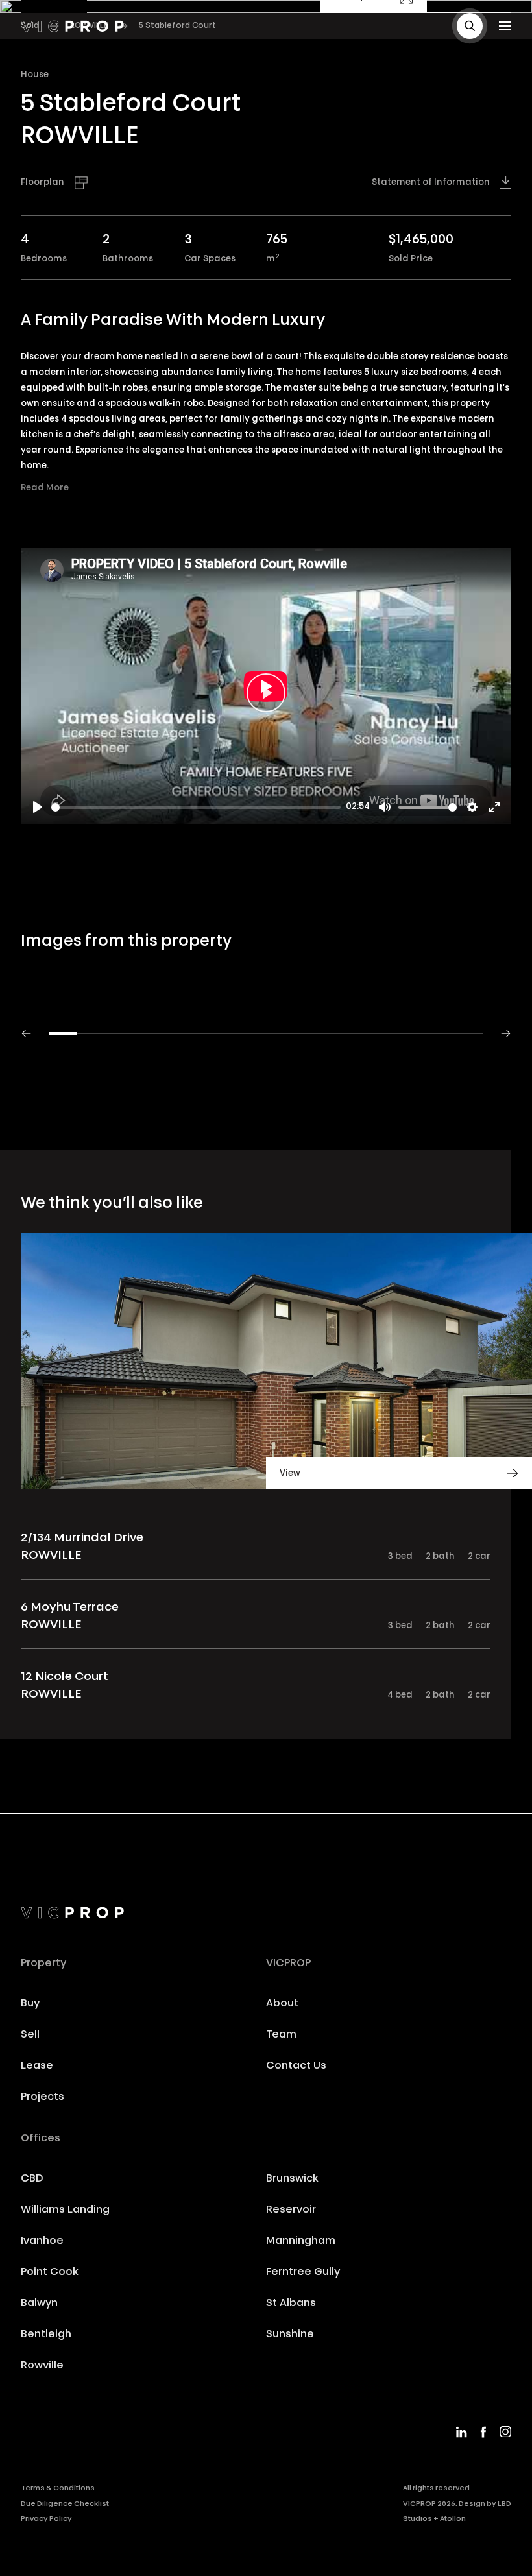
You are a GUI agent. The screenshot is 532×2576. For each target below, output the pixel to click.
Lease (37, 2066)
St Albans (291, 2304)
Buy (30, 2004)
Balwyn (39, 2304)
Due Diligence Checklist (65, 2504)
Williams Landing (65, 2210)
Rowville (42, 2366)
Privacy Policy (46, 2519)
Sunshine (290, 2335)
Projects (42, 2097)
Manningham (301, 2241)
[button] (470, 26)
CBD (32, 2179)
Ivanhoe (42, 2241)
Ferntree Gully (303, 2272)
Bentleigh (46, 2335)
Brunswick (292, 2179)
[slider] (196, 807)
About (282, 2004)
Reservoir (291, 2210)
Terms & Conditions (58, 2489)
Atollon (453, 2519)
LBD (504, 2504)
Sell (30, 2035)
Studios (417, 2519)
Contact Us (296, 2066)
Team (281, 2035)
